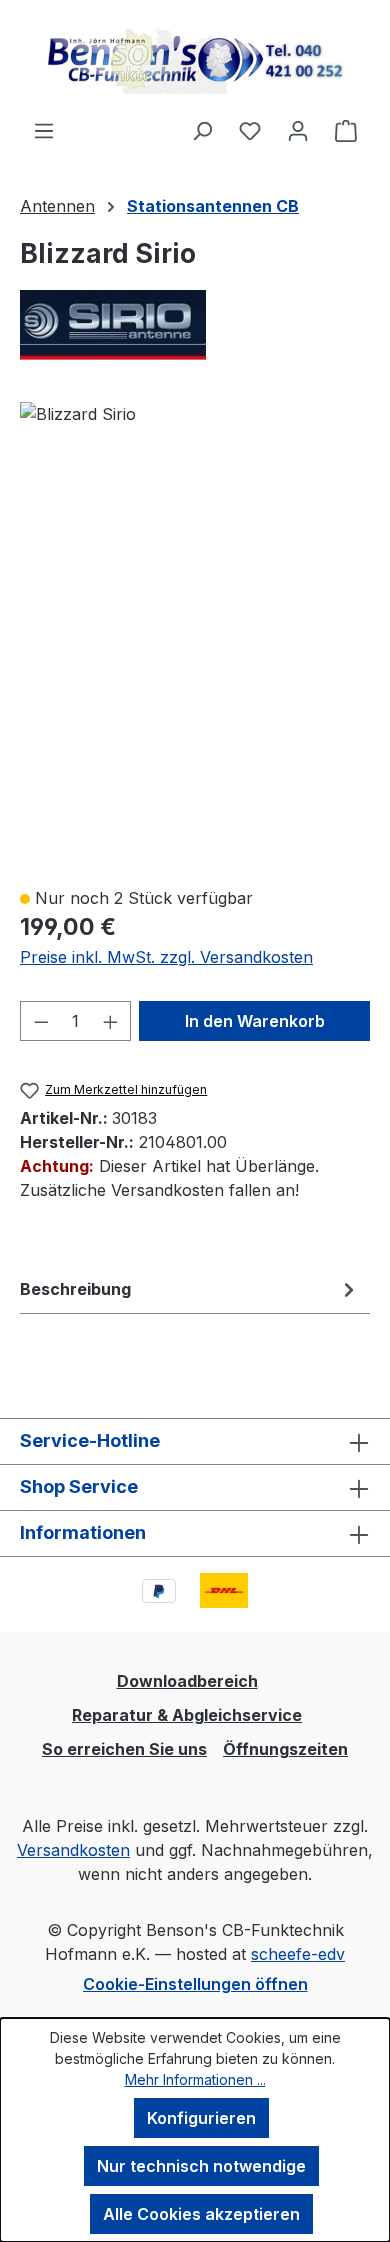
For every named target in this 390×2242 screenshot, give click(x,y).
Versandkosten (73, 1850)
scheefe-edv (298, 1954)
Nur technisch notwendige (201, 2166)
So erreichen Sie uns (124, 1749)
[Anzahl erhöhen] (111, 1021)
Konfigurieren (201, 2118)
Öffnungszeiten (285, 1749)
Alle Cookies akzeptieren (201, 2214)
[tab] (190, 1289)
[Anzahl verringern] (41, 1021)
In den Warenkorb (255, 1021)
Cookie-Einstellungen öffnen (195, 1984)
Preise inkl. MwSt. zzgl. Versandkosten (166, 957)
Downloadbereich (187, 1681)
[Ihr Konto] (298, 130)
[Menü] (44, 130)
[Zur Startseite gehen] (195, 59)
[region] (195, 635)
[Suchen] (202, 130)
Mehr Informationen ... (195, 2079)
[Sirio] (195, 325)
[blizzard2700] (78, 414)
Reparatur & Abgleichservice (187, 1715)
